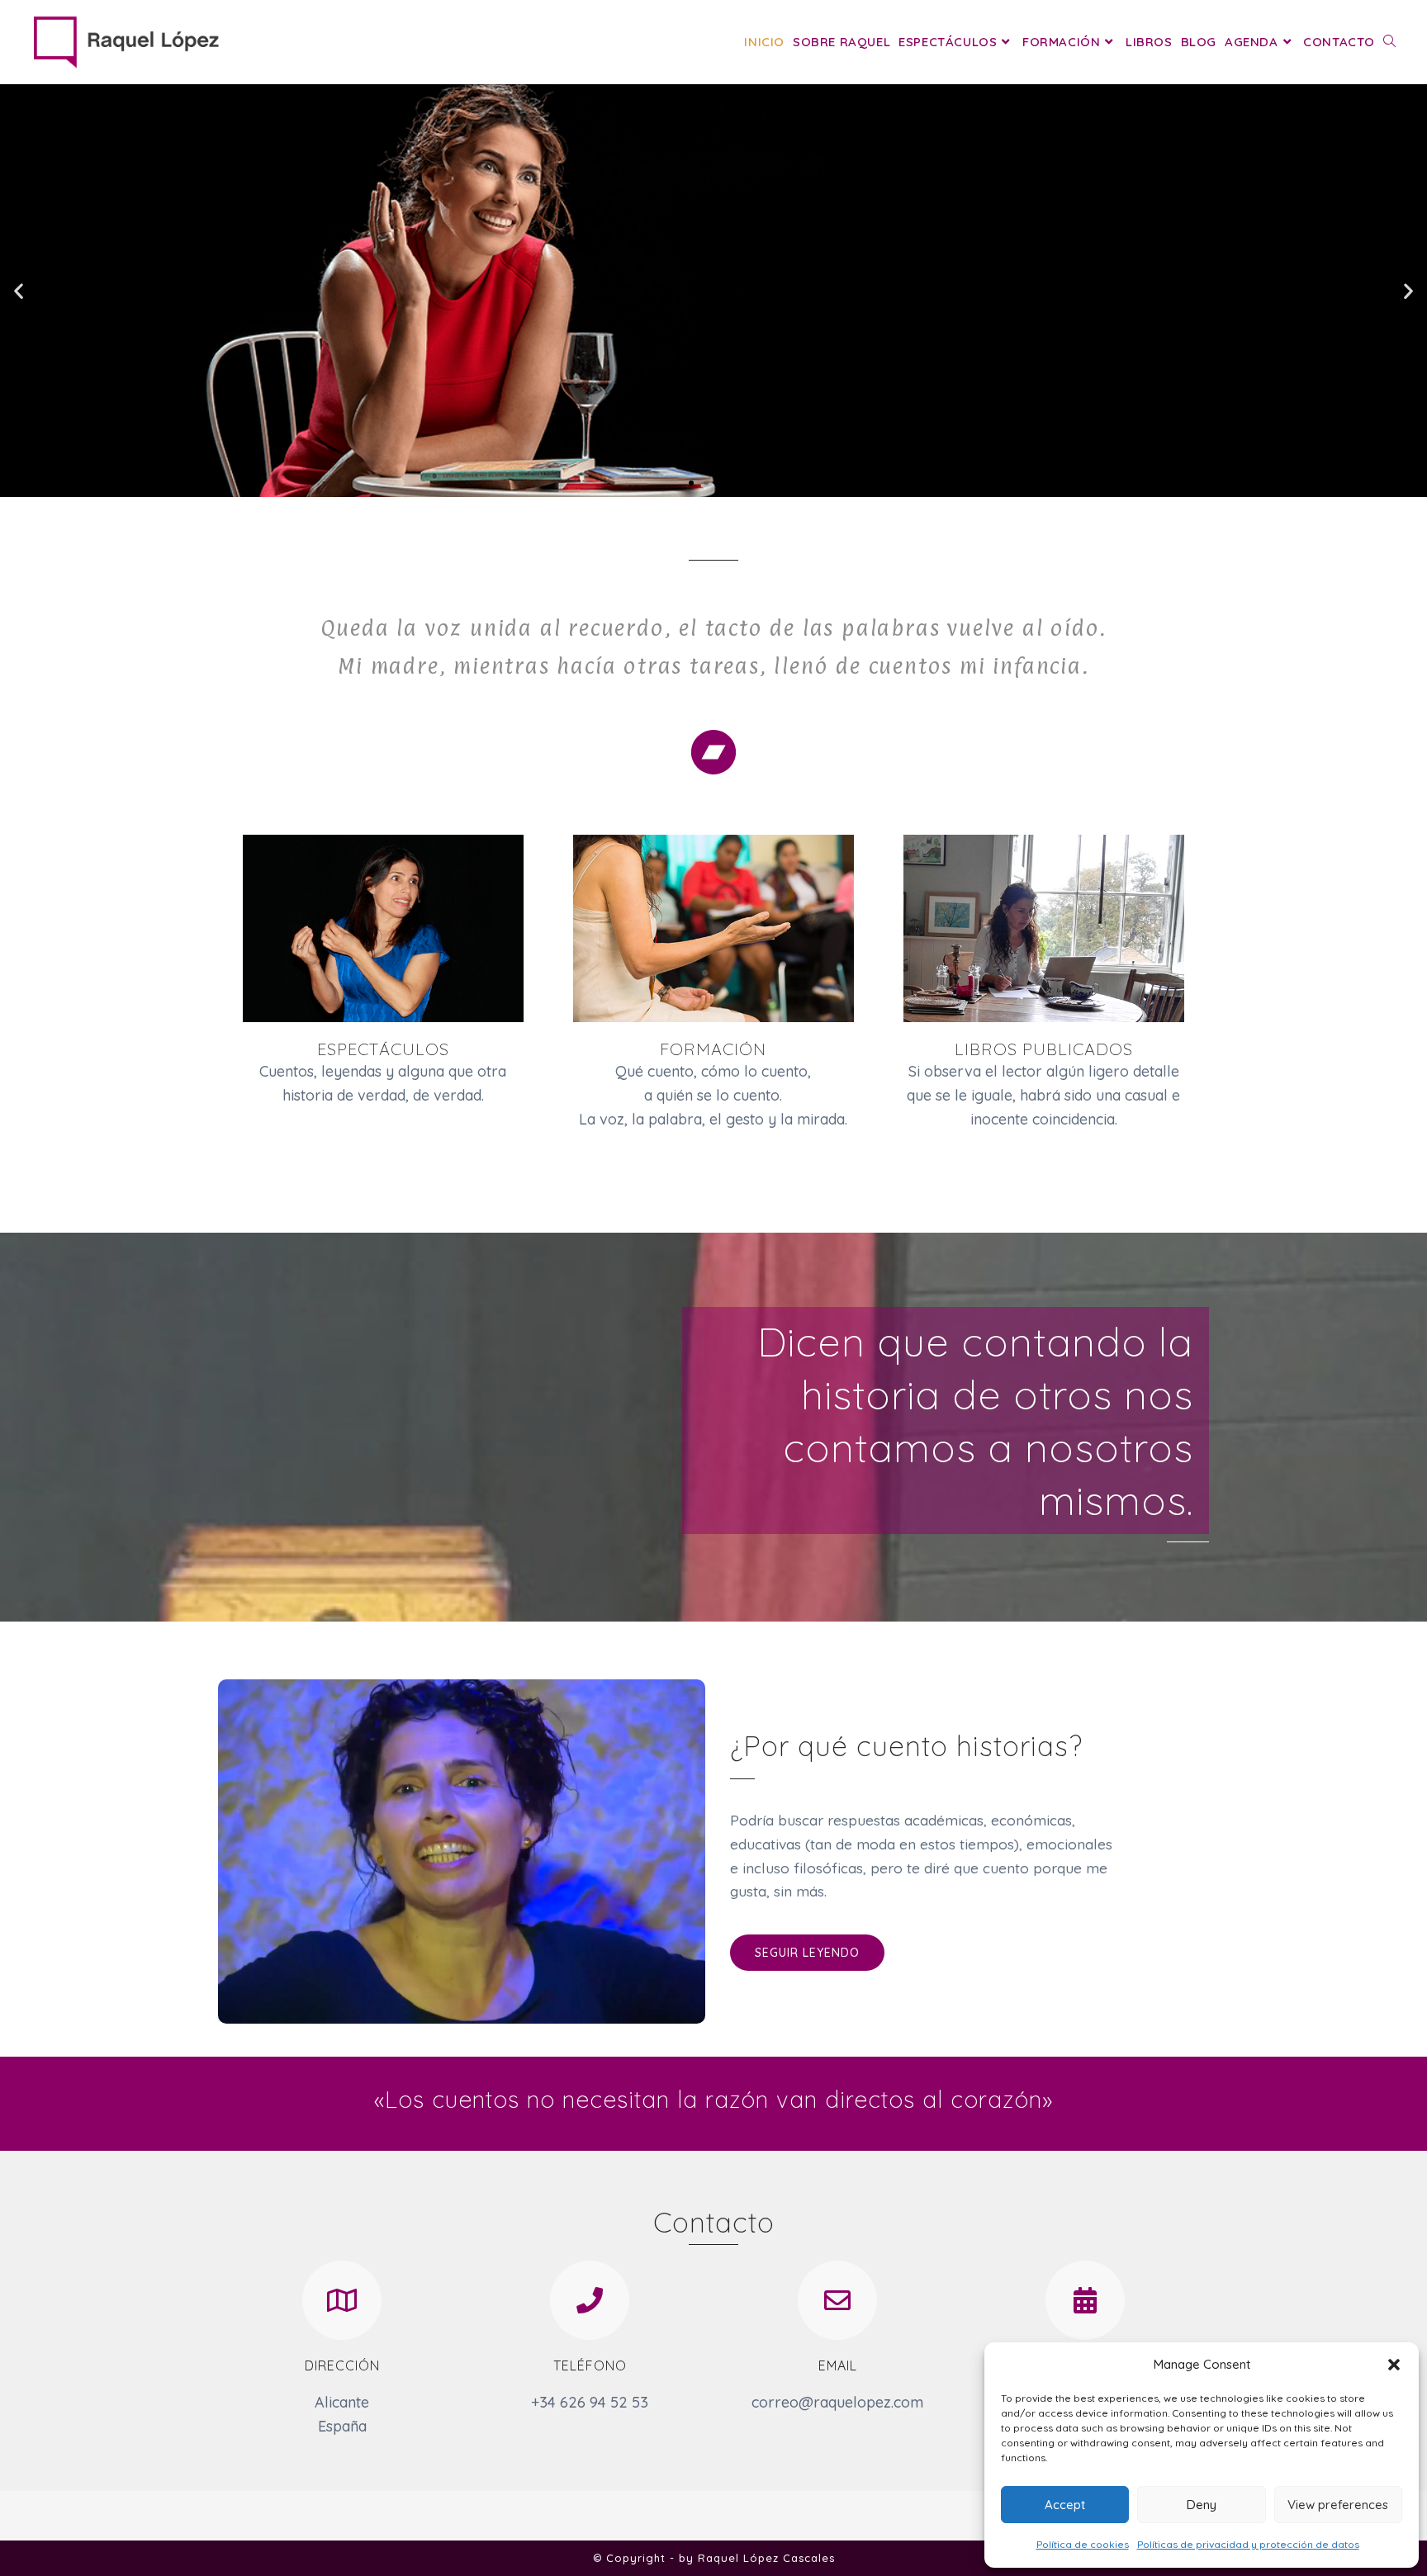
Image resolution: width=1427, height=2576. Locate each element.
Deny (1202, 2505)
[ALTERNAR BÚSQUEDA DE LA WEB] (1389, 42)
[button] (1394, 2365)
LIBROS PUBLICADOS (1044, 1049)
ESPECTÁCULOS (383, 1049)
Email (838, 2365)
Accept (1065, 2505)
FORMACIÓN (713, 1049)
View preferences (1338, 2505)
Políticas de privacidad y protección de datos (1248, 2544)
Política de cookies (1083, 2544)
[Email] (837, 2300)
